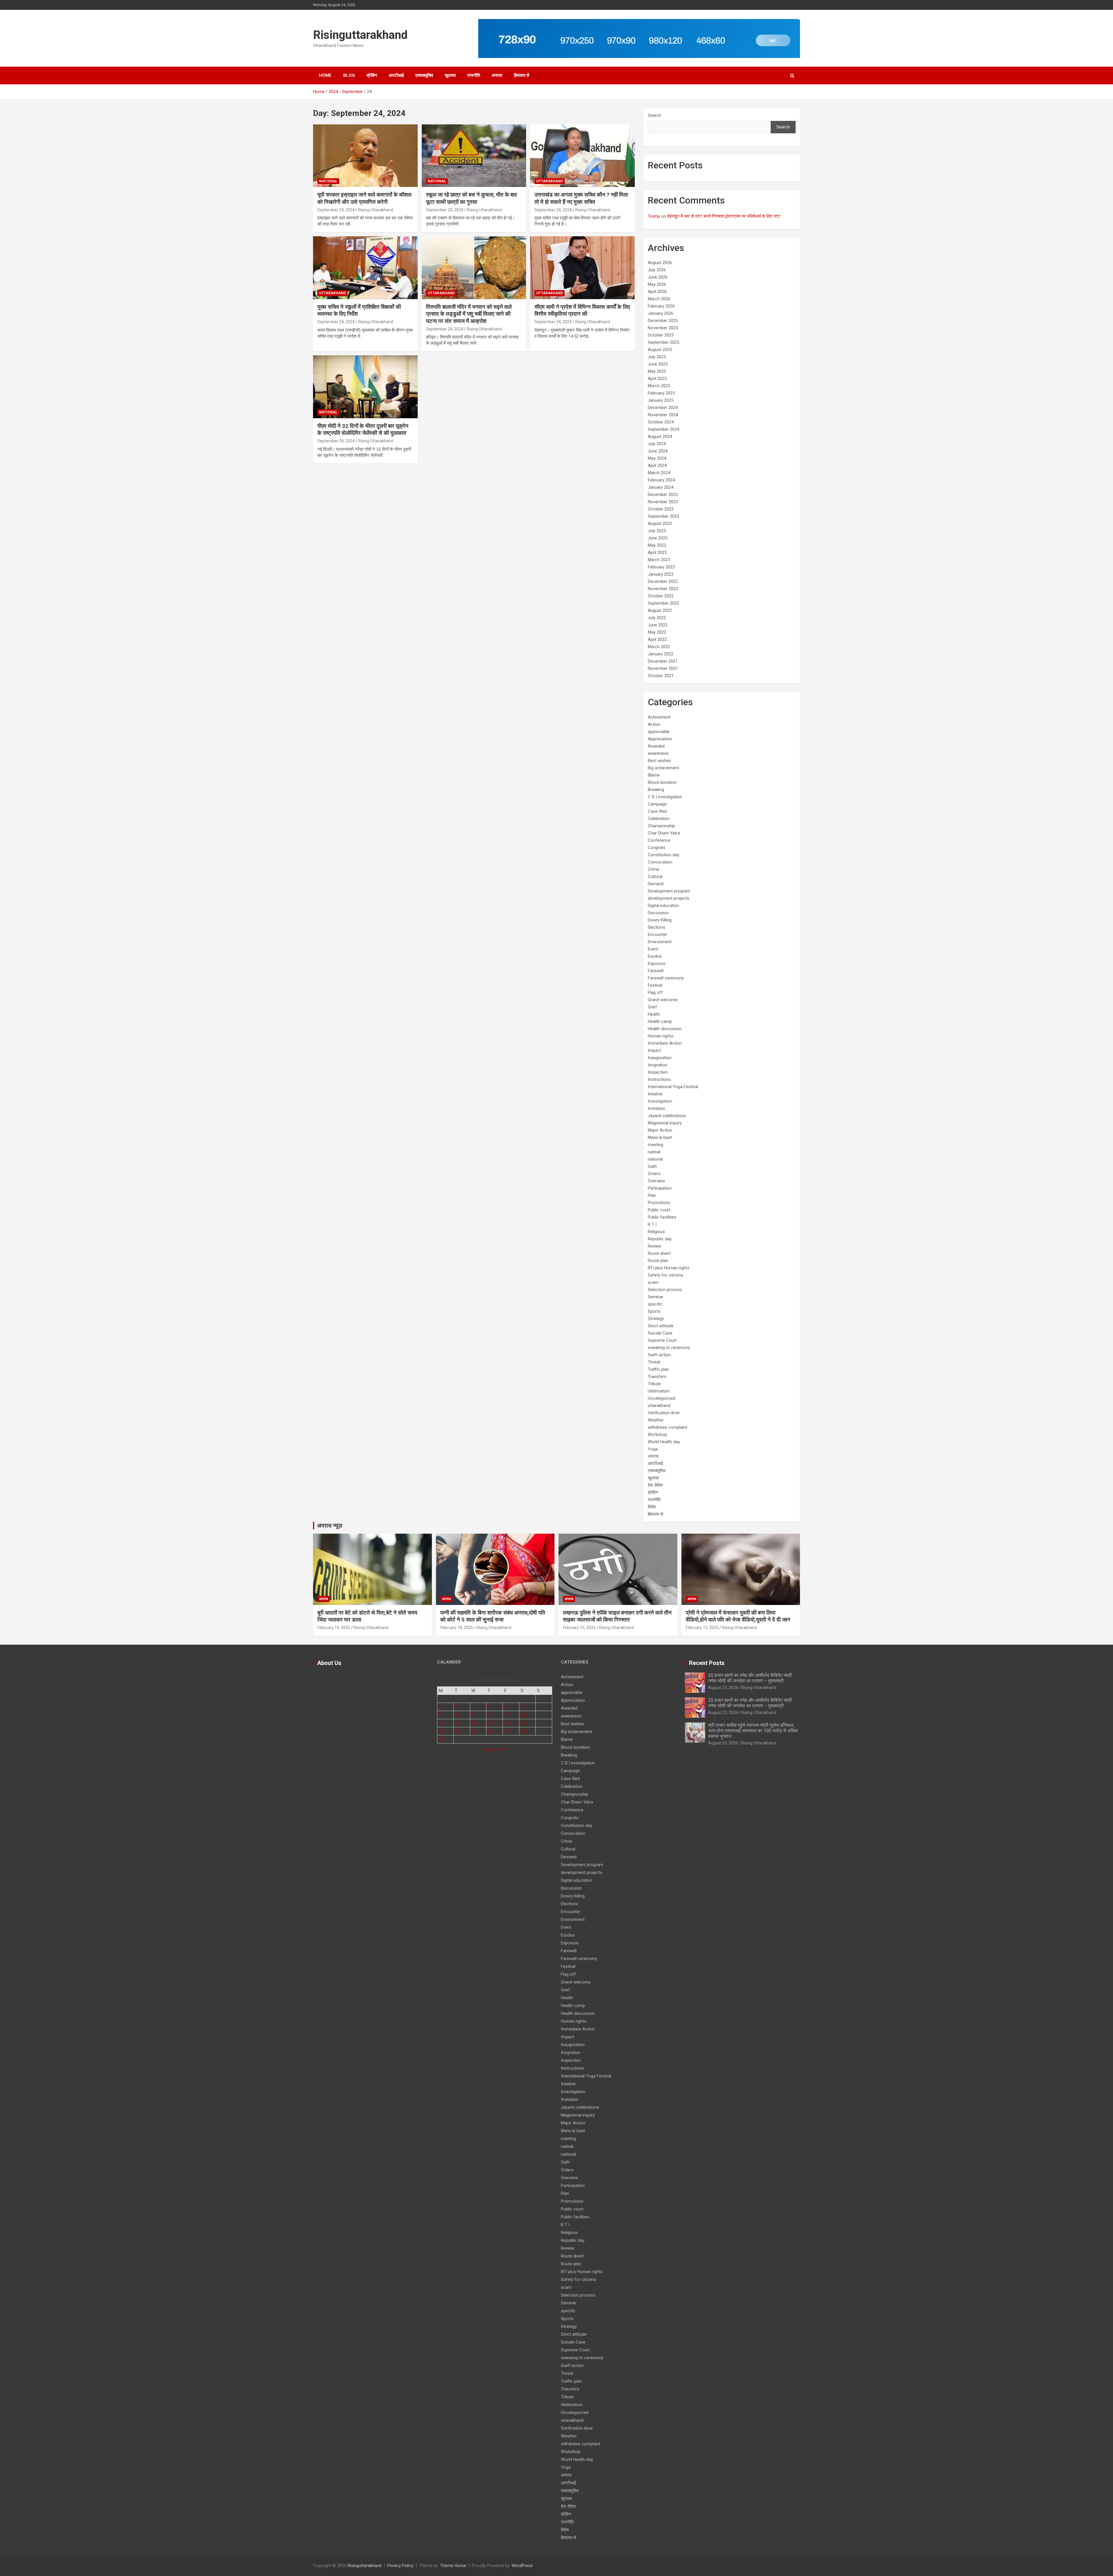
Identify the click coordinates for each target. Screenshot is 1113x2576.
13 (507, 1715)
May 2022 (657, 632)
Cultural (655, 877)
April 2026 (657, 292)
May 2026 (657, 284)
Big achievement (663, 768)
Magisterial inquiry (665, 1123)
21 (523, 1723)
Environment (660, 942)
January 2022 (661, 654)
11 (474, 1715)
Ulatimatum (659, 1391)
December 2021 (663, 661)
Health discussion (665, 1029)
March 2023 (659, 560)
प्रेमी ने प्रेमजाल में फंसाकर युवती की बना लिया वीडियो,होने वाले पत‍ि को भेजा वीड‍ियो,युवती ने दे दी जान (738, 1616)
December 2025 (663, 321)
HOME (325, 75)
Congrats (657, 848)
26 (490, 1731)
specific (655, 1304)
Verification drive (664, 1413)
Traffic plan (658, 1369)
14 (523, 1715)
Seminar (656, 1297)
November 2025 (663, 328)
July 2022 (657, 618)
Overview (656, 1181)
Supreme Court (662, 1340)
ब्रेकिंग (372, 75)
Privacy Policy (400, 2566)
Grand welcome (663, 1000)
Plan (652, 1195)
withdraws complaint (668, 1427)
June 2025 (658, 364)
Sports (654, 1311)
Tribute (654, 1384)
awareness (658, 753)
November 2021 (663, 668)
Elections (656, 927)
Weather (656, 1420)
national (328, 181)
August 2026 (660, 263)
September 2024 (663, 429)
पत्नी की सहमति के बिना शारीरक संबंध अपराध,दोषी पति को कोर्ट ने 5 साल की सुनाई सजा (493, 1616)
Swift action (659, 1355)
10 (457, 1715)
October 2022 (661, 596)
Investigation (660, 1101)
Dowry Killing (660, 920)
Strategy (656, 1319)
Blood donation (662, 782)
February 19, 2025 (334, 1628)
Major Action (660, 1130)
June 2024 (658, 451)
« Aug (488, 1749)
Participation (660, 1188)
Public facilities (662, 1217)
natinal (654, 1152)
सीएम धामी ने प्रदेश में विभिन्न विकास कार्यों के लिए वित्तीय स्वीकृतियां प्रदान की (582, 310)
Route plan (658, 1261)
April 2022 (657, 639)
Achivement (659, 717)
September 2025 (663, 342)
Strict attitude (661, 1326)
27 (507, 1731)
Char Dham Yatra (664, 833)
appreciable (659, 732)
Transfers (657, 1377)
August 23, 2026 (723, 1688)
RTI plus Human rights (669, 1268)
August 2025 (660, 350)
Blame (654, 775)
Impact (654, 1050)
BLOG (349, 75)
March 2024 (659, 473)
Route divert (659, 1253)
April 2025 (657, 379)
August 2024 (660, 437)
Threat (654, 1362)
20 (507, 1723)
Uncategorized (662, 1398)
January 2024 (661, 487)
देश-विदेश (655, 1485)
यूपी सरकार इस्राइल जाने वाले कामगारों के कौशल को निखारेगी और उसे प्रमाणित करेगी (364, 198)
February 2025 (661, 393)
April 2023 (657, 552)
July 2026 (657, 270)
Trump (654, 216)
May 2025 (657, 371)
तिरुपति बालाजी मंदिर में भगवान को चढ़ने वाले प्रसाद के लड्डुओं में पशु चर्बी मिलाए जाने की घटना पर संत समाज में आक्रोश (469, 314)
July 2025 (657, 357)
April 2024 (657, 466)
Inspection (658, 1072)
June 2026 (658, 277)
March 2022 (659, 647)
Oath (652, 1166)
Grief (652, 1007)
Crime (653, 869)
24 (457, 1731)
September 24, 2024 (336, 210)
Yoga (653, 1449)
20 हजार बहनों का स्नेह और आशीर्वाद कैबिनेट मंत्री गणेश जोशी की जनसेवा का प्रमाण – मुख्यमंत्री (750, 1678)
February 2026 (661, 306)
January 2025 (661, 400)
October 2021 (661, 676)
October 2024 (661, 422)
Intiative (655, 1094)
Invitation (656, 1108)
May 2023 (657, 545)
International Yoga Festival (673, 1087)
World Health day (664, 1442)
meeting (655, 1145)
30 (441, 1739)
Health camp (660, 1021)
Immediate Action (665, 1043)
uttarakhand (550, 181)
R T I (652, 1224)
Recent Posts (707, 1663)
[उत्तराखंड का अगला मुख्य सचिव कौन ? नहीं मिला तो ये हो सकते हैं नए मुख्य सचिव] (582, 156)
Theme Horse (453, 2566)
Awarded (656, 746)
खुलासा (450, 75)
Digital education (663, 906)
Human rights (661, 1036)
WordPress (522, 2566)
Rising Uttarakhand (376, 210)
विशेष (652, 1507)
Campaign (657, 804)
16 (441, 1723)
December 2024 (663, 408)
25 (474, 1731)
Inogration (658, 1065)
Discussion (658, 913)
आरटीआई (396, 75)
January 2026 (661, 313)
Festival (655, 985)
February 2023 (661, 567)
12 (490, 1715)
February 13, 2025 (702, 1628)
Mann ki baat (660, 1137)
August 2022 (660, 610)
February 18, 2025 (457, 1628)
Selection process (665, 1290)
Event (653, 949)
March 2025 (659, 386)
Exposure (657, 963)
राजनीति (474, 75)
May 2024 (657, 458)
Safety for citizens (665, 1275)
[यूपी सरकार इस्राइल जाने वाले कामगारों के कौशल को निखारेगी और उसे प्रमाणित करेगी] (365, 156)
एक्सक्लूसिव (424, 75)
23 (441, 1731)
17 (457, 1723)
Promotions (659, 1203)
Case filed (657, 811)
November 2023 (663, 502)
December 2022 (663, 581)
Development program (669, 891)
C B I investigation (665, 797)
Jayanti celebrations (667, 1116)
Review (654, 1246)
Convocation (660, 862)
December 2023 (663, 495)
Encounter (658, 935)
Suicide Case (660, 1333)
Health (654, 1014)
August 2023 (660, 523)
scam (653, 1282)
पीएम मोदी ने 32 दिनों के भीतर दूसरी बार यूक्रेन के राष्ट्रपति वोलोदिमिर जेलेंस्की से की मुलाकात (363, 430)
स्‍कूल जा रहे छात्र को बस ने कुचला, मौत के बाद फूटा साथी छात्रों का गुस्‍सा (472, 198)
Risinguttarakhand (360, 35)
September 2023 (663, 516)
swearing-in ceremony (669, 1348)
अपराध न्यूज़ (330, 1526)
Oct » (502, 1749)
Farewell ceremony (666, 978)
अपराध (497, 75)
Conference (659, 840)
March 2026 (659, 299)
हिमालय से (522, 75)
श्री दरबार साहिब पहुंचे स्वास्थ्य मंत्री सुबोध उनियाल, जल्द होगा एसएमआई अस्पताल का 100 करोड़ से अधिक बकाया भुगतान (753, 1731)
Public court (659, 1210)
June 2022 (658, 625)
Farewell (656, 971)
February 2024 (661, 480)
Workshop (658, 1435)
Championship (661, 826)
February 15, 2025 (579, 1628)
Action (654, 724)
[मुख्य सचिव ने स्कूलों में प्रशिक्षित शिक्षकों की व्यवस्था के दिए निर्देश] (365, 268)
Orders (654, 1174)
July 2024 (657, 444)
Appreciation (660, 739)
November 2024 (663, 415)
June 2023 (658, 538)
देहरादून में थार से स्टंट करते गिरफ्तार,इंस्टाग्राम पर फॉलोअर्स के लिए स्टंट (724, 216)
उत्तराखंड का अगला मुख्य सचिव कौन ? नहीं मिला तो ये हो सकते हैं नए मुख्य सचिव (581, 198)
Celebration (659, 819)
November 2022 (663, 589)
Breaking (656, 790)
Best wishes (659, 761)
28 (523, 1731)
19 (490, 1723)
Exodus (655, 956)
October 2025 (661, 335)
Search (654, 115)
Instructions (659, 1079)
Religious (656, 1232)
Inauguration (660, 1058)
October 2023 (661, 509)
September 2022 (663, 603)
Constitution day (663, 855)
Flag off (655, 992)
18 (474, 1723)
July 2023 (657, 531)
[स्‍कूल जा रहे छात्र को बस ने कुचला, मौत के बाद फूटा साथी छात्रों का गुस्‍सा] (474, 156)
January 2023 (661, 574)
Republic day (660, 1239)
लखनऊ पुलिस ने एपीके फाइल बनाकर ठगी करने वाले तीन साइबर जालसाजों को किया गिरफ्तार (617, 1616)
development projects (669, 898)
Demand (656, 884)
